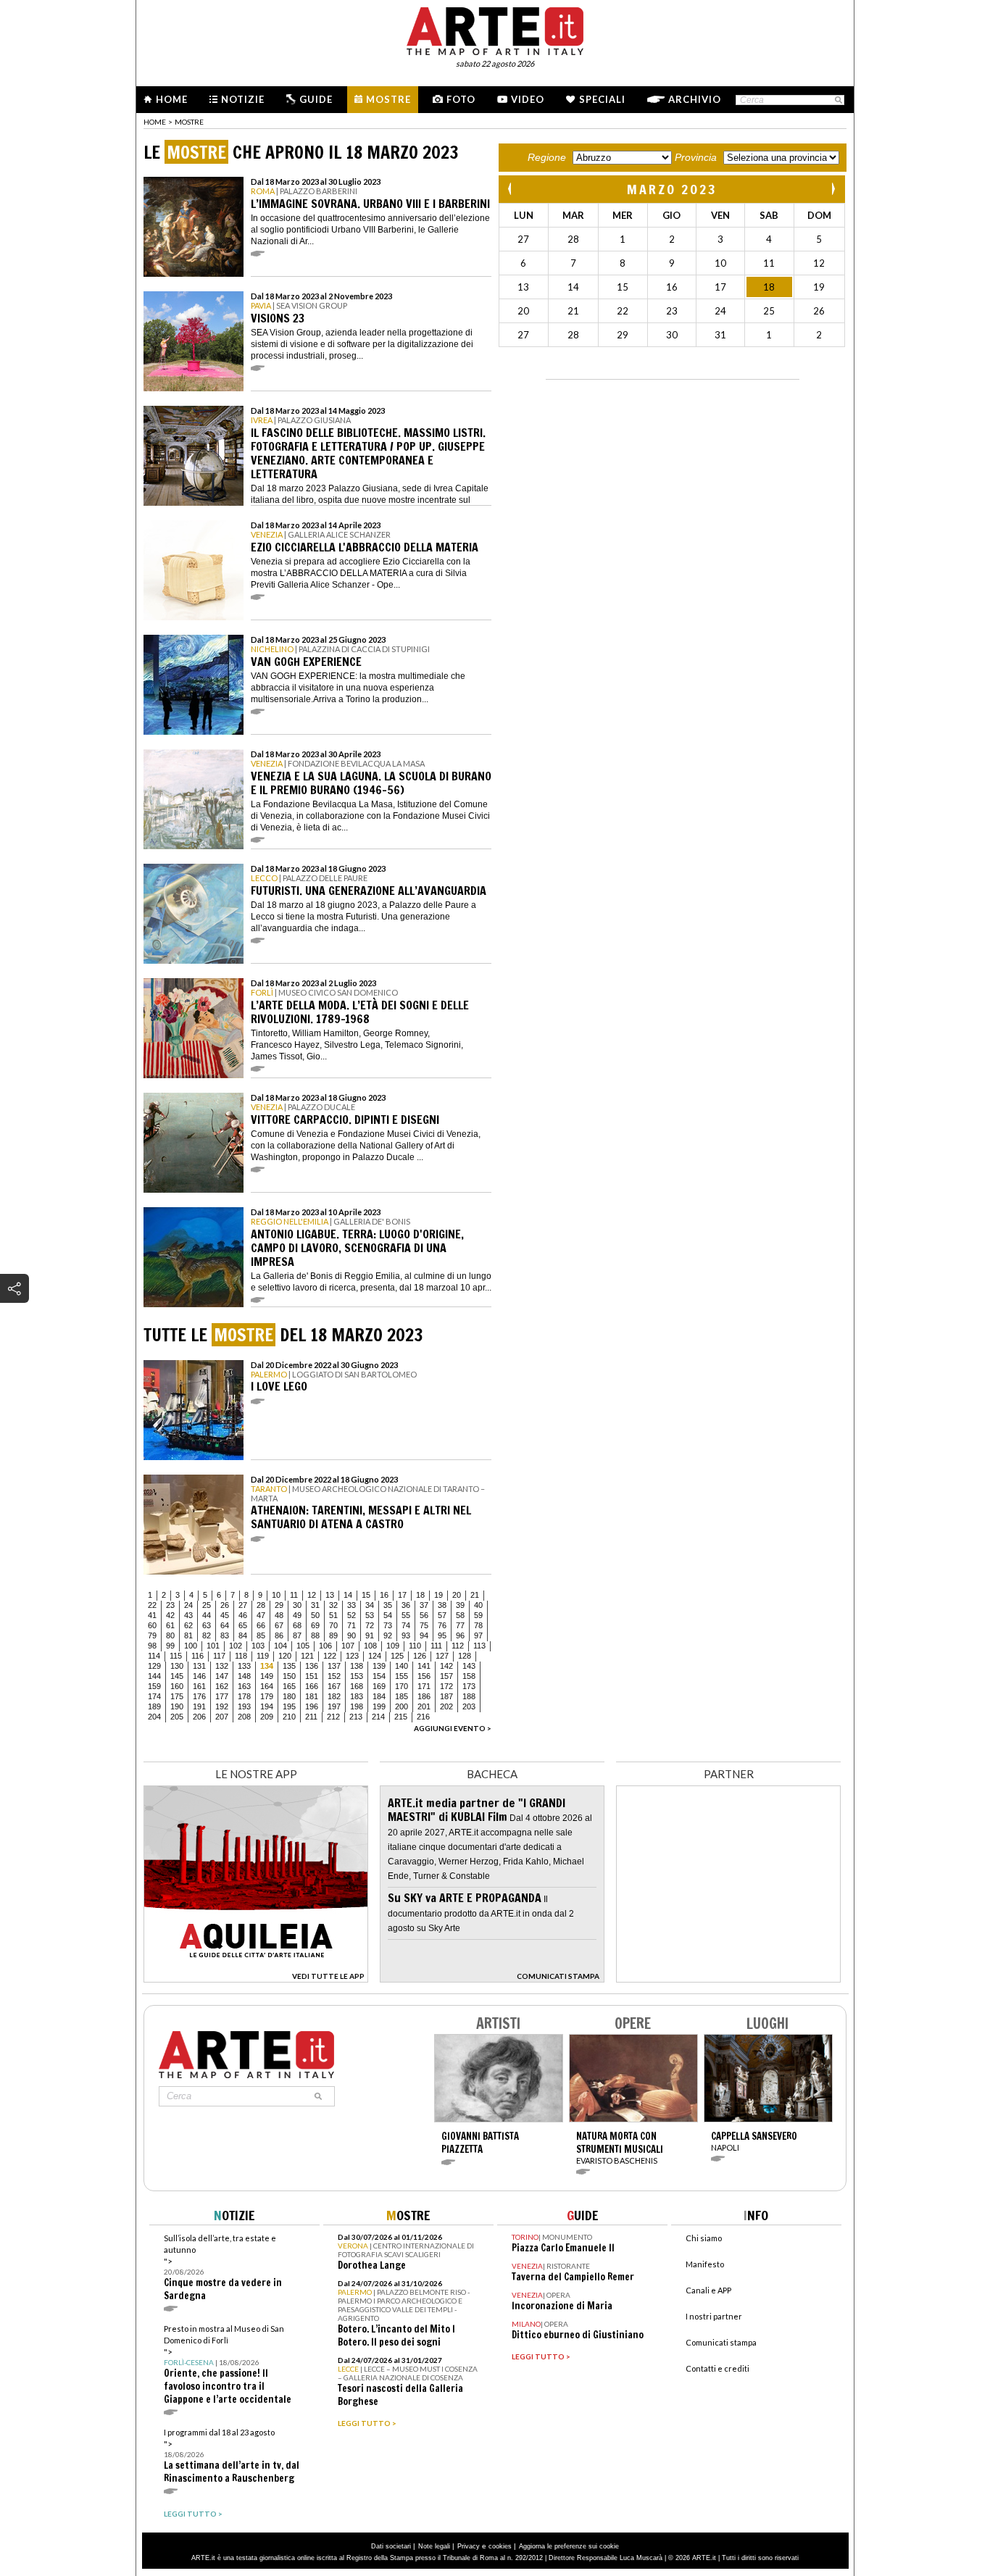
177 (222, 1696)
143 (469, 1666)
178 (244, 1696)
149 (267, 1676)
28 (261, 1605)
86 (279, 1635)
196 (312, 1706)
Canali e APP (708, 2290)
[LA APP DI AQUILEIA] (256, 1979)
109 (393, 1646)
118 (241, 1656)
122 (330, 1656)
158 (469, 1676)
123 (352, 1656)
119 (263, 1656)
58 (460, 1615)
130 (177, 1666)
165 (289, 1686)
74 (406, 1625)
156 (424, 1676)
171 (424, 1686)
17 (402, 1595)
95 (442, 1635)
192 (222, 1706)
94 (424, 1635)
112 (458, 1646)
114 (154, 1656)
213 (356, 1717)
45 (225, 1615)
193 (244, 1706)
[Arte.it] (495, 29)
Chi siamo (704, 2238)
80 (170, 1635)
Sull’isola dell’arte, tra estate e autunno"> (223, 2268)
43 (188, 1615)
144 (154, 1676)
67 (279, 1625)
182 (334, 1696)
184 (379, 1696)
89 (333, 1635)
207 (222, 1717)
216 (423, 1717)
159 (154, 1686)
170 (402, 1686)
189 (154, 1706)
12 (312, 1595)
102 (236, 1646)
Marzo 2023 (672, 189)
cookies (500, 2546)
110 (415, 1646)
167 (334, 1686)
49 (297, 1615)
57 (442, 1615)
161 (199, 1686)
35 (388, 1605)
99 (170, 1646)
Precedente (511, 189)
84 (243, 1635)
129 (154, 1666)
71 (352, 1625)
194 (267, 1706)
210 (289, 1717)
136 (312, 1666)
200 (402, 1706)
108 (370, 1646)
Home (172, 99)
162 (222, 1686)
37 (424, 1605)
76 (442, 1625)
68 (297, 1625)
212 (333, 1717)
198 (357, 1706)
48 (279, 1615)
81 (188, 1635)
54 (388, 1615)
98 (152, 1646)
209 (267, 1717)
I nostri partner (714, 2316)
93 (406, 1635)
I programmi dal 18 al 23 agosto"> (232, 2456)
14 (348, 1595)
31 (315, 1605)
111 (436, 1646)
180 (289, 1696)
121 (307, 1656)
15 (366, 1595)
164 (267, 1686)
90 (352, 1635)
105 (303, 1646)
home (155, 122)
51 (333, 1615)
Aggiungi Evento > (453, 1728)
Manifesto (705, 2264)
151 (312, 1676)
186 (424, 1696)
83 (225, 1635)
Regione (547, 157)
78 (478, 1625)
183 (357, 1696)
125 (397, 1656)
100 (191, 1646)
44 (207, 1615)
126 (420, 1656)
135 (289, 1666)
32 (333, 1605)
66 (261, 1625)
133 (244, 1666)
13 (330, 1595)
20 (457, 1595)
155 (402, 1676)
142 (446, 1666)
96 (460, 1635)
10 (276, 1595)
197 (334, 1706)
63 (207, 1625)
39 (460, 1605)
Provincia (696, 157)
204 (154, 1717)
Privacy (469, 2546)
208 (244, 1717)
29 (279, 1605)
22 (152, 1605)
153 (357, 1676)
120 (285, 1656)
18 (420, 1595)
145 (177, 1676)
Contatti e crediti (717, 2368)
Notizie (243, 99)
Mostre (388, 99)
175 (177, 1696)
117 (219, 1656)
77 (460, 1625)
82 (207, 1635)
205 (177, 1717)
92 (388, 1635)
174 (154, 1696)
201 (424, 1706)
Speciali (602, 99)
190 (177, 1706)
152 (334, 1676)
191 (199, 1706)
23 (170, 1605)
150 (289, 1676)
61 (170, 1625)
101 (213, 1646)
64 (225, 1625)
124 (375, 1656)
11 (294, 1595)
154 (379, 1676)
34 (370, 1605)
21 (475, 1595)
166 (312, 1686)
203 (469, 1706)
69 (315, 1625)
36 (406, 1605)
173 (469, 1686)
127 (442, 1656)
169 (379, 1686)
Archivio (695, 99)
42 (170, 1615)
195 (289, 1706)
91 (370, 1635)
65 (243, 1625)
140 (402, 1666)
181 (312, 1696)
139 (379, 1666)
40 (478, 1605)
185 (402, 1696)
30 (297, 1605)
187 (446, 1696)
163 (244, 1686)
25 (207, 1605)
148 (244, 1676)
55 (406, 1615)
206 (199, 1717)
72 (370, 1625)
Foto (461, 99)
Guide (316, 99)
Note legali (434, 2546)
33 (352, 1605)
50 (315, 1615)
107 (348, 1646)
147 (222, 1676)
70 (333, 1625)
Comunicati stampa (721, 2342)
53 (370, 1615)
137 (334, 1666)
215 (401, 1717)
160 (177, 1686)
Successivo (833, 189)
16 (384, 1595)
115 (176, 1656)
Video (528, 99)
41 (152, 1615)
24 (188, 1605)
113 (479, 1646)
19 (438, 1595)
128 (465, 1656)
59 (478, 1615)
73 (388, 1625)
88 (315, 1635)
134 (267, 1666)
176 (199, 1696)
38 (442, 1605)
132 (222, 1666)
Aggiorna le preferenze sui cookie (569, 2546)
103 (258, 1646)
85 (261, 1635)
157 (446, 1676)
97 (478, 1635)
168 (357, 1686)
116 (197, 1656)
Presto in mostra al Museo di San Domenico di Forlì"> (228, 2365)
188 (469, 1696)
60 (152, 1625)
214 (378, 1717)
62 (188, 1625)
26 (225, 1605)
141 (424, 1666)
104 (280, 1646)
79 (152, 1635)
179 (267, 1696)
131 (199, 1666)
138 (357, 1666)
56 (424, 1615)
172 (446, 1686)
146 (199, 1676)
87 (297, 1635)
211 (311, 1717)
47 (261, 1615)
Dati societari (391, 2546)
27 (243, 1605)
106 (325, 1646)
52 (352, 1615)
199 (379, 1706)
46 (243, 1615)
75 (424, 1625)
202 (446, 1706)
